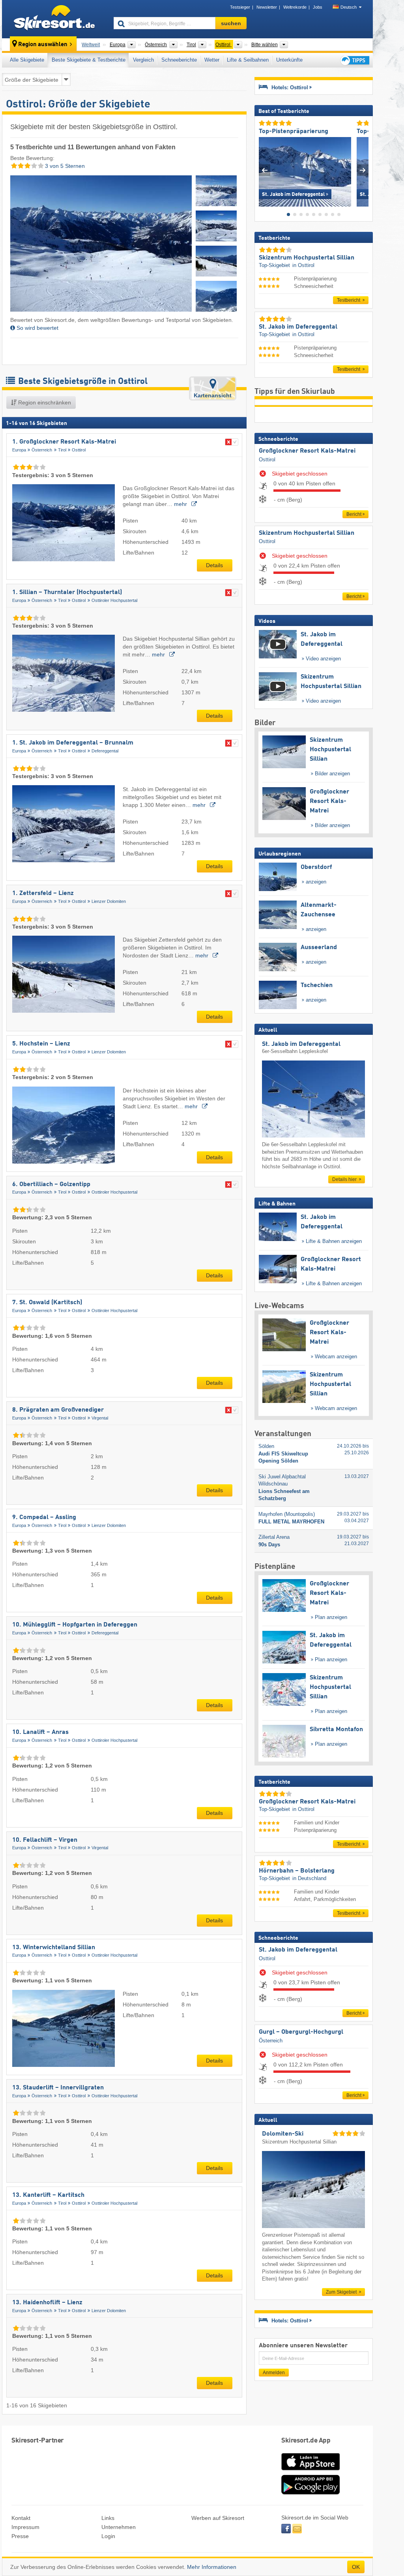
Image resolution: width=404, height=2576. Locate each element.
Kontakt (21, 2518)
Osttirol (79, 450)
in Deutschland (309, 1878)
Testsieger (240, 7)
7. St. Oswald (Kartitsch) (47, 1303)
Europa (19, 450)
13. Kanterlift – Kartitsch (48, 2195)
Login (108, 2536)
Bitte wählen (265, 45)
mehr (181, 504)
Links (108, 2518)
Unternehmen (119, 2527)
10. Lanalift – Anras (40, 1732)
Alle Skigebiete (27, 60)
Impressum (25, 2527)
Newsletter (267, 7)
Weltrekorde (295, 7)
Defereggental (105, 751)
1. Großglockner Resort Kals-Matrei (64, 442)
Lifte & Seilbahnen (248, 60)
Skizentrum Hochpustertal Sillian (307, 533)
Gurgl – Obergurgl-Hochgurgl (301, 2032)
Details (214, 565)
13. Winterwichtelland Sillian (54, 1948)
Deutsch (349, 7)
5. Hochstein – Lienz (41, 1044)
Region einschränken (44, 402)
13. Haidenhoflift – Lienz (47, 2303)
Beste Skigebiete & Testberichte (89, 60)
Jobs (318, 7)
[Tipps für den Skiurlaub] (354, 60)
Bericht (354, 514)
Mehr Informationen (212, 2567)
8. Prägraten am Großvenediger (58, 1410)
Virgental (100, 1418)
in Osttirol (303, 265)
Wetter (212, 60)
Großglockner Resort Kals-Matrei (307, 451)
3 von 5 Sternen (64, 166)
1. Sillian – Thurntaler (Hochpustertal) (67, 592)
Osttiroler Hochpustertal (114, 600)
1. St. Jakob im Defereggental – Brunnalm (73, 743)
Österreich (42, 450)
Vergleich (143, 60)
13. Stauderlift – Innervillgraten (58, 2088)
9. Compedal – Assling (44, 1517)
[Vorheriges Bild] (265, 170)
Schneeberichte (179, 60)
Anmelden (274, 2373)
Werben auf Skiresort (218, 2518)
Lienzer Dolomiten (109, 901)
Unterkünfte (289, 60)
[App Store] (310, 2471)
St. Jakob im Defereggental (298, 1950)
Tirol (62, 450)
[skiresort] (54, 19)
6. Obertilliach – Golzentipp (51, 1185)
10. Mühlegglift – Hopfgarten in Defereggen (75, 1625)
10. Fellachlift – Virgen (45, 1840)
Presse (20, 2536)
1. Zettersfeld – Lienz (43, 893)
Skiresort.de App (306, 2441)
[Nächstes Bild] (363, 170)
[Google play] (310, 2493)
